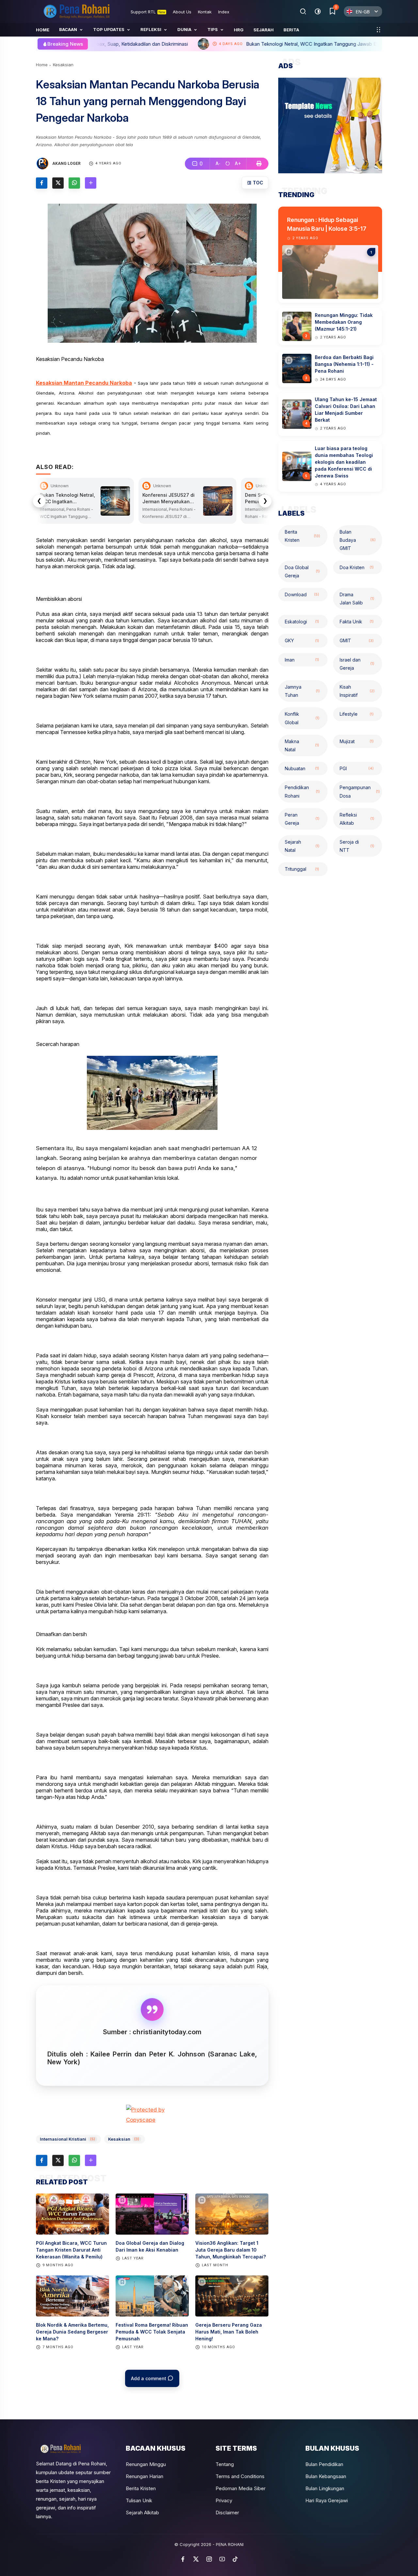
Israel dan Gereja (357, 664)
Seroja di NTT (357, 846)
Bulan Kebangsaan (326, 2476)
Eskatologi (302, 622)
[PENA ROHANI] (77, 11)
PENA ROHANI (230, 2544)
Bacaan (68, 29)
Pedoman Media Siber (241, 2488)
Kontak (205, 12)
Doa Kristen (357, 567)
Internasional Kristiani (67, 2139)
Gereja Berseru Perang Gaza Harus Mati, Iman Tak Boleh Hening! (229, 2332)
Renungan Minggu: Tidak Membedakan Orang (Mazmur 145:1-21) (344, 322)
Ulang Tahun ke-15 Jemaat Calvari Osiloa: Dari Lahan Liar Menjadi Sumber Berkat (346, 410)
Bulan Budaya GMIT (358, 540)
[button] (218, 164)
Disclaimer (227, 2513)
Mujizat (357, 741)
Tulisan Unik (139, 2500)
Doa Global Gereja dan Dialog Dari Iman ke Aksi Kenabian (150, 2246)
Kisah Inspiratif (357, 691)
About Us (182, 12)
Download (302, 594)
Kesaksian (63, 65)
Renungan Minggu (146, 2464)
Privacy (224, 2500)
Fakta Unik (357, 622)
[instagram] (209, 2559)
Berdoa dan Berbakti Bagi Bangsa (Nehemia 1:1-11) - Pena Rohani (344, 364)
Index (224, 12)
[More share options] (91, 183)
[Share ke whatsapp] (74, 183)
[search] (303, 11)
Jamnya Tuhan (302, 691)
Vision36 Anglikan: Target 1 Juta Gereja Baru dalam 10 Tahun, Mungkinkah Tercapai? (231, 2250)
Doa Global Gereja (302, 571)
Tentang (225, 2464)
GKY (302, 640)
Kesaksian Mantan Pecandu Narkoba (84, 383)
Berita (291, 30)
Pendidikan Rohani (302, 791)
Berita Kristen (302, 536)
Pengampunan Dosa (360, 791)
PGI (357, 768)
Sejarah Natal (302, 846)
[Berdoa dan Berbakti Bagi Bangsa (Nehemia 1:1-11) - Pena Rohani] (289, 360)
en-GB (363, 12)
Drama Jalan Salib (357, 599)
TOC (257, 183)
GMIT (357, 640)
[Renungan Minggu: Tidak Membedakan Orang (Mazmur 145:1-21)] (289, 318)
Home (43, 30)
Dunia (184, 29)
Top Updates (109, 29)
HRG (239, 30)
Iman (302, 659)
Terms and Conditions (240, 2476)
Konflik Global (302, 718)
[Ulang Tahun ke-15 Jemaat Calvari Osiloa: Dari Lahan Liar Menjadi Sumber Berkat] (289, 406)
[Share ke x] (58, 183)
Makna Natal (302, 745)
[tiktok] (235, 2559)
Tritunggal (302, 869)
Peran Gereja (302, 819)
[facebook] (183, 2559)
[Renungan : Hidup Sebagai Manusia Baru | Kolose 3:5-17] (289, 252)
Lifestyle (357, 714)
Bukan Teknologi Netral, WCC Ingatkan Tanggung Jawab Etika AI (180, 44)
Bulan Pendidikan (324, 2464)
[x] (196, 2559)
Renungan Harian (145, 2476)
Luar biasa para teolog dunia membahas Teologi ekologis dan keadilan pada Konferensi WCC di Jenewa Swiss (344, 462)
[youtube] (222, 2559)
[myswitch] (378, 30)
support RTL (148, 12)
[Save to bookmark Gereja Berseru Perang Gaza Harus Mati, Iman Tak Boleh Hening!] (202, 2282)
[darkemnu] (318, 11)
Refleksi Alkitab (357, 819)
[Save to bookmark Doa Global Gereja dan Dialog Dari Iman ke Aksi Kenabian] (122, 2200)
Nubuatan (302, 768)
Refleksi (151, 29)
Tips (213, 29)
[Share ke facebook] (42, 183)
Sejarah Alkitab (142, 2513)
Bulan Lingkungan (325, 2488)
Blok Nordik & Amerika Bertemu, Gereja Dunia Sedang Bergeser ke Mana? (72, 2332)
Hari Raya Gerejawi (327, 2500)
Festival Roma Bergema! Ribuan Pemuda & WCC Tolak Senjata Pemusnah (152, 2332)
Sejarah (264, 30)
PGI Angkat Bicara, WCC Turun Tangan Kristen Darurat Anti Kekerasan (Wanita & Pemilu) (71, 2250)
